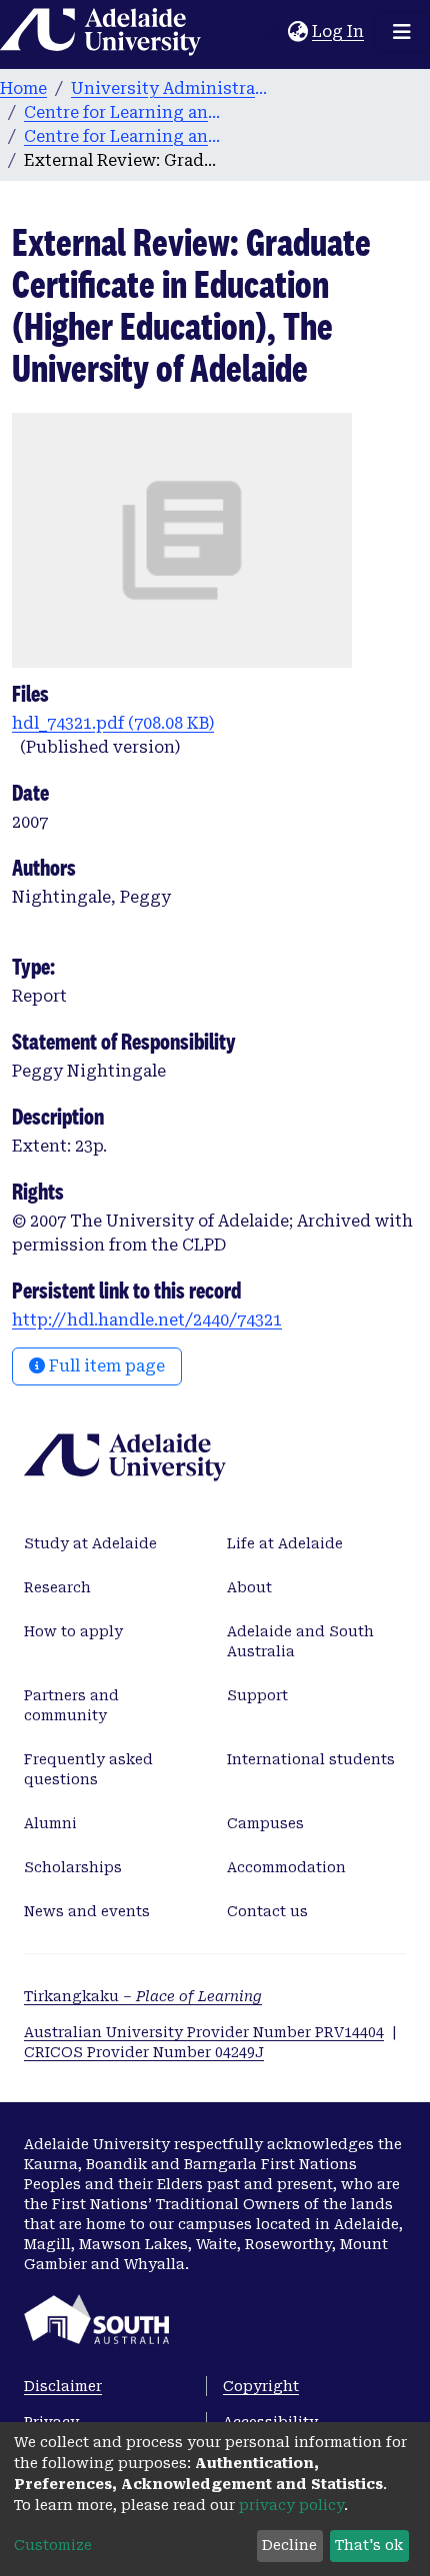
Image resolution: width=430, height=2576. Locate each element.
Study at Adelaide (90, 1543)
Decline (289, 2545)
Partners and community (71, 1705)
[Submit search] (272, 32)
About (249, 1587)
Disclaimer (63, 2386)
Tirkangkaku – (143, 1996)
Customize (53, 2545)
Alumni (50, 1823)
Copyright (261, 2386)
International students (311, 1759)
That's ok (369, 2545)
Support (257, 1695)
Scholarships (73, 1867)
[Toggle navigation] (402, 32)
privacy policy (291, 2505)
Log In (339, 31)
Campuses (265, 1823)
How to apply (73, 1631)
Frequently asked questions (88, 1769)
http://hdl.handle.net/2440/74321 (147, 1320)
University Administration (171, 88)
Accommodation (286, 1867)
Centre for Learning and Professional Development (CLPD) (124, 112)
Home (23, 88)
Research (57, 1587)
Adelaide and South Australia (300, 1641)
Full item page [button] (105, 1366)
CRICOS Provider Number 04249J (144, 2052)
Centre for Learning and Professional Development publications (124, 136)
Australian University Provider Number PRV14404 (204, 2032)
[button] (297, 32)
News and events (87, 1911)
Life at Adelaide (285, 1543)
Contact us (267, 1911)
